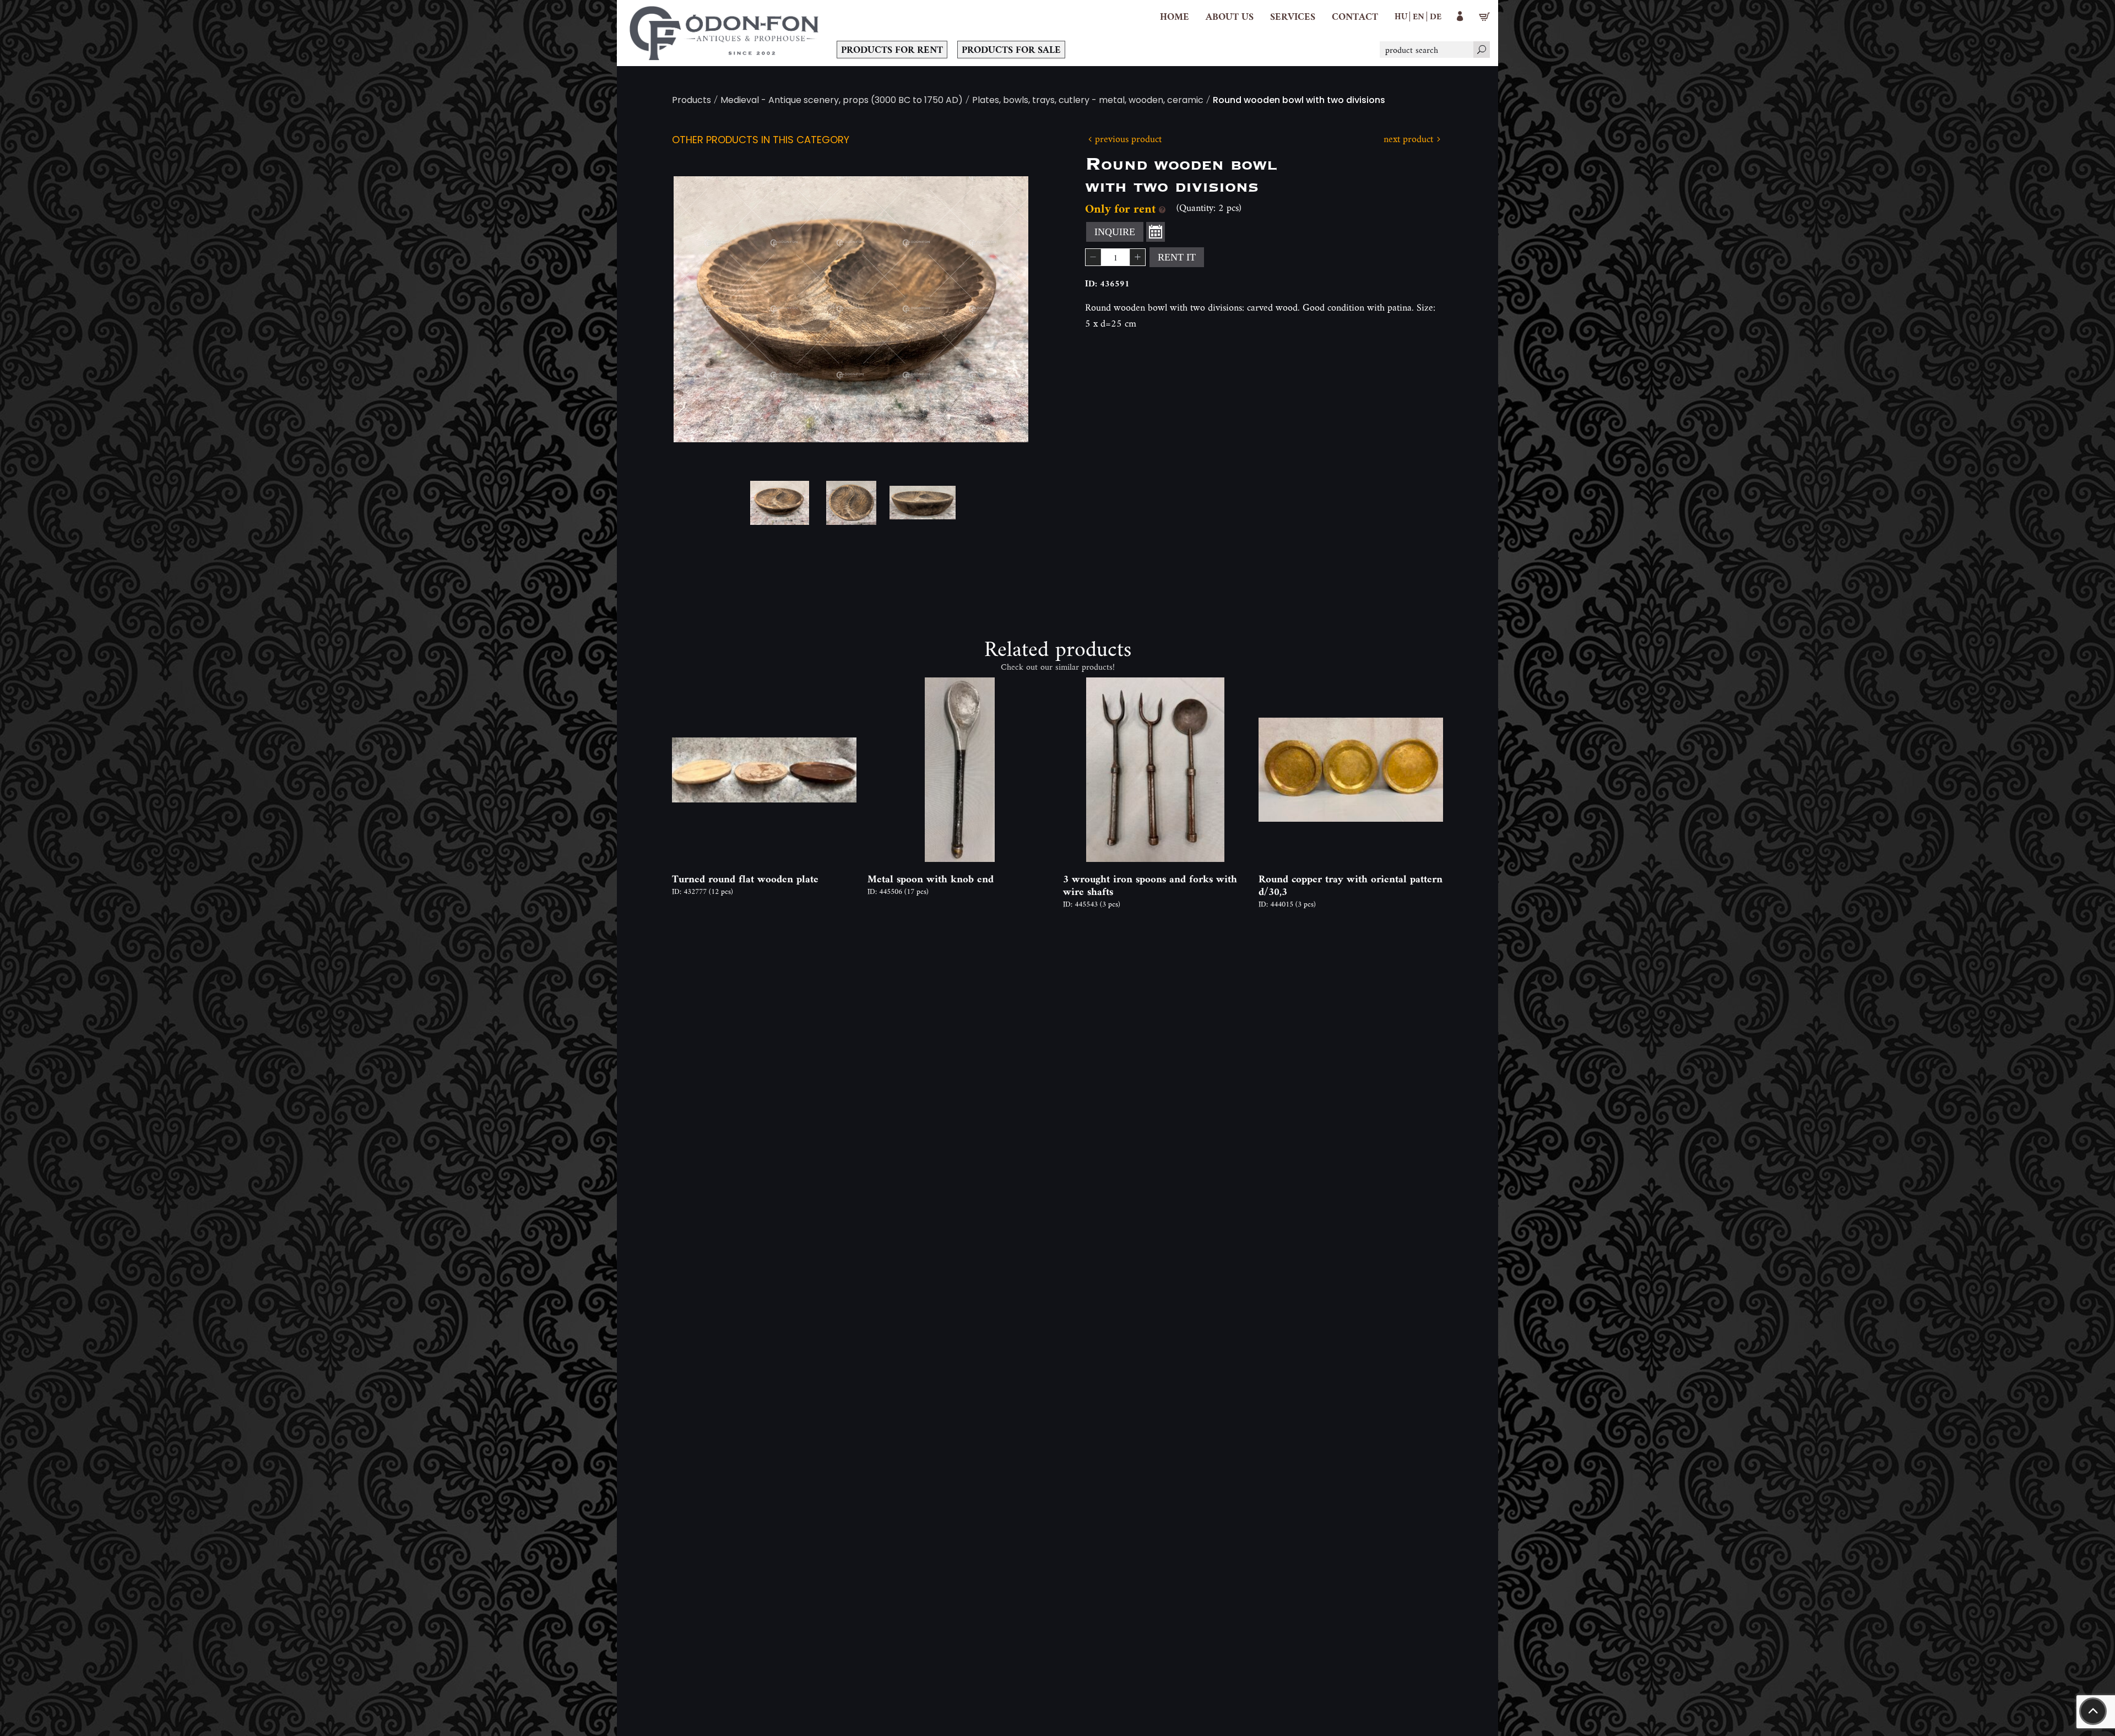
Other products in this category (761, 141)
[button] (1230, 17)
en (1419, 16)
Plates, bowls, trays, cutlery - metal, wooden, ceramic (1088, 101)
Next (1002, 310)
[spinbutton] (1115, 257)
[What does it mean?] (1162, 208)
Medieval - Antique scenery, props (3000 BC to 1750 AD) (842, 101)
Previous (699, 310)
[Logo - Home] (724, 33)
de (1436, 16)
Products (692, 101)
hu (1401, 16)
